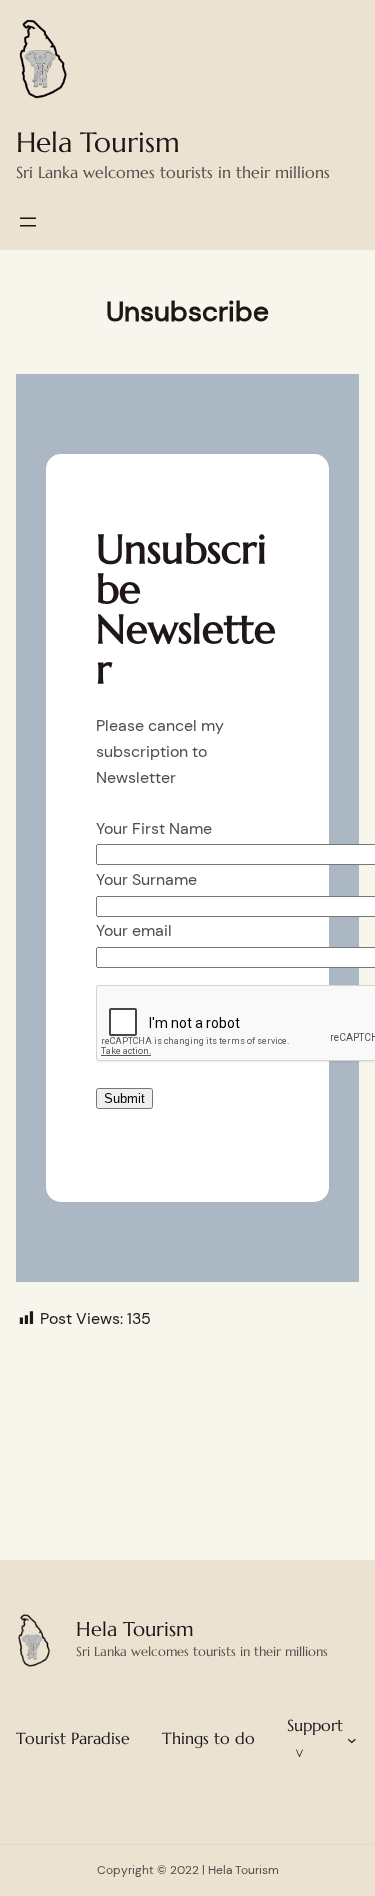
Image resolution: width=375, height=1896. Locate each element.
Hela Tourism (98, 142)
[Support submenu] (352, 1739)
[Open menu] (28, 222)
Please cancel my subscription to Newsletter (160, 751)
